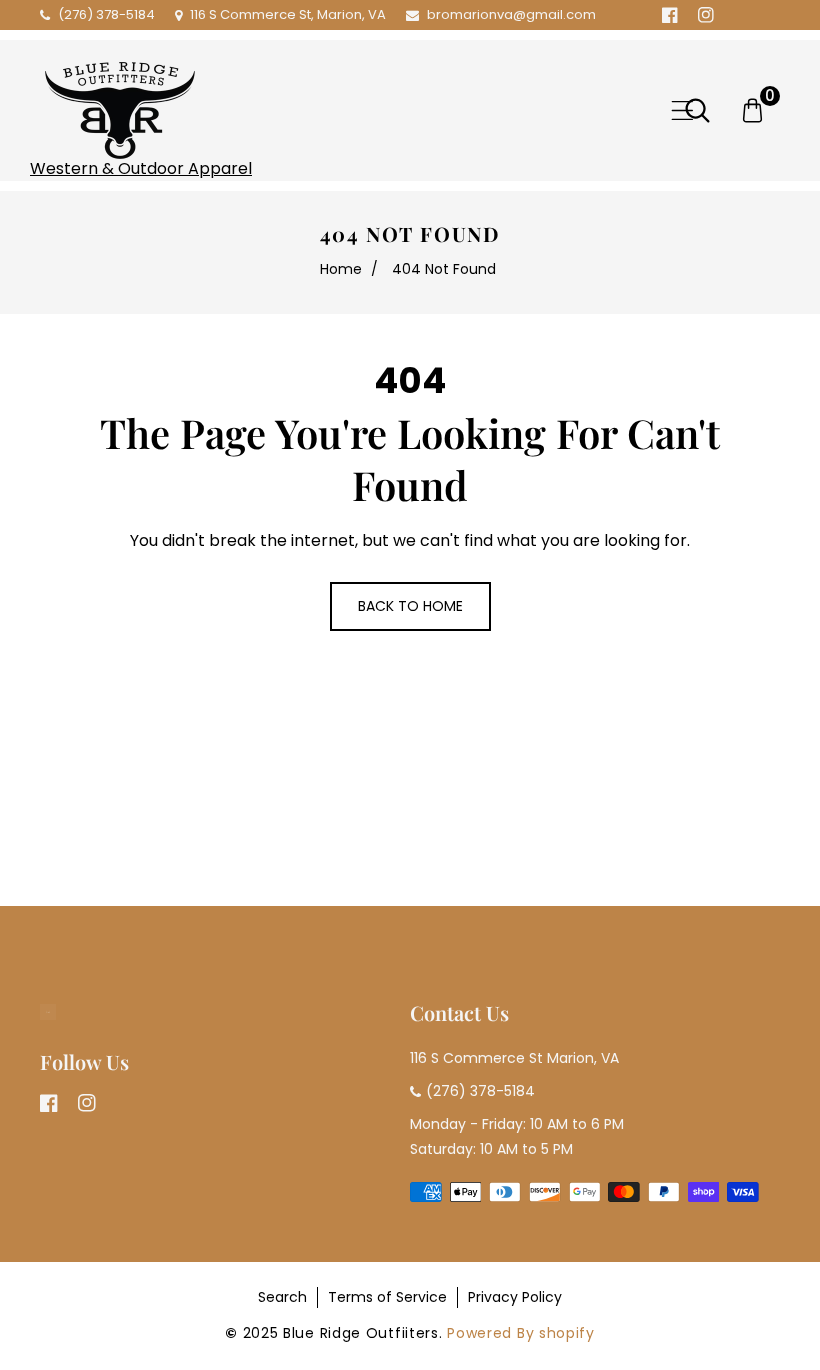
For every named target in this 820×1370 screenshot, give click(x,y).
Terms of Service (387, 1297)
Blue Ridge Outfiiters (361, 1333)
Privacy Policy (515, 1297)
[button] (682, 110)
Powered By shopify (521, 1333)
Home (341, 269)
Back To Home (410, 606)
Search (282, 1297)
